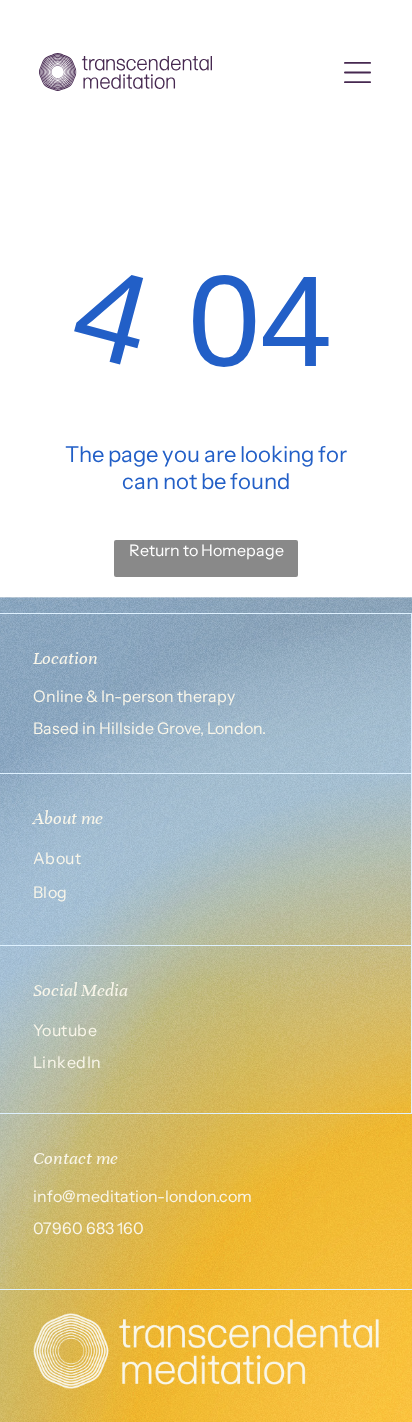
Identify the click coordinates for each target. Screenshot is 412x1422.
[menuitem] (205, 861)
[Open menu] (357, 72)
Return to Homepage (206, 550)
